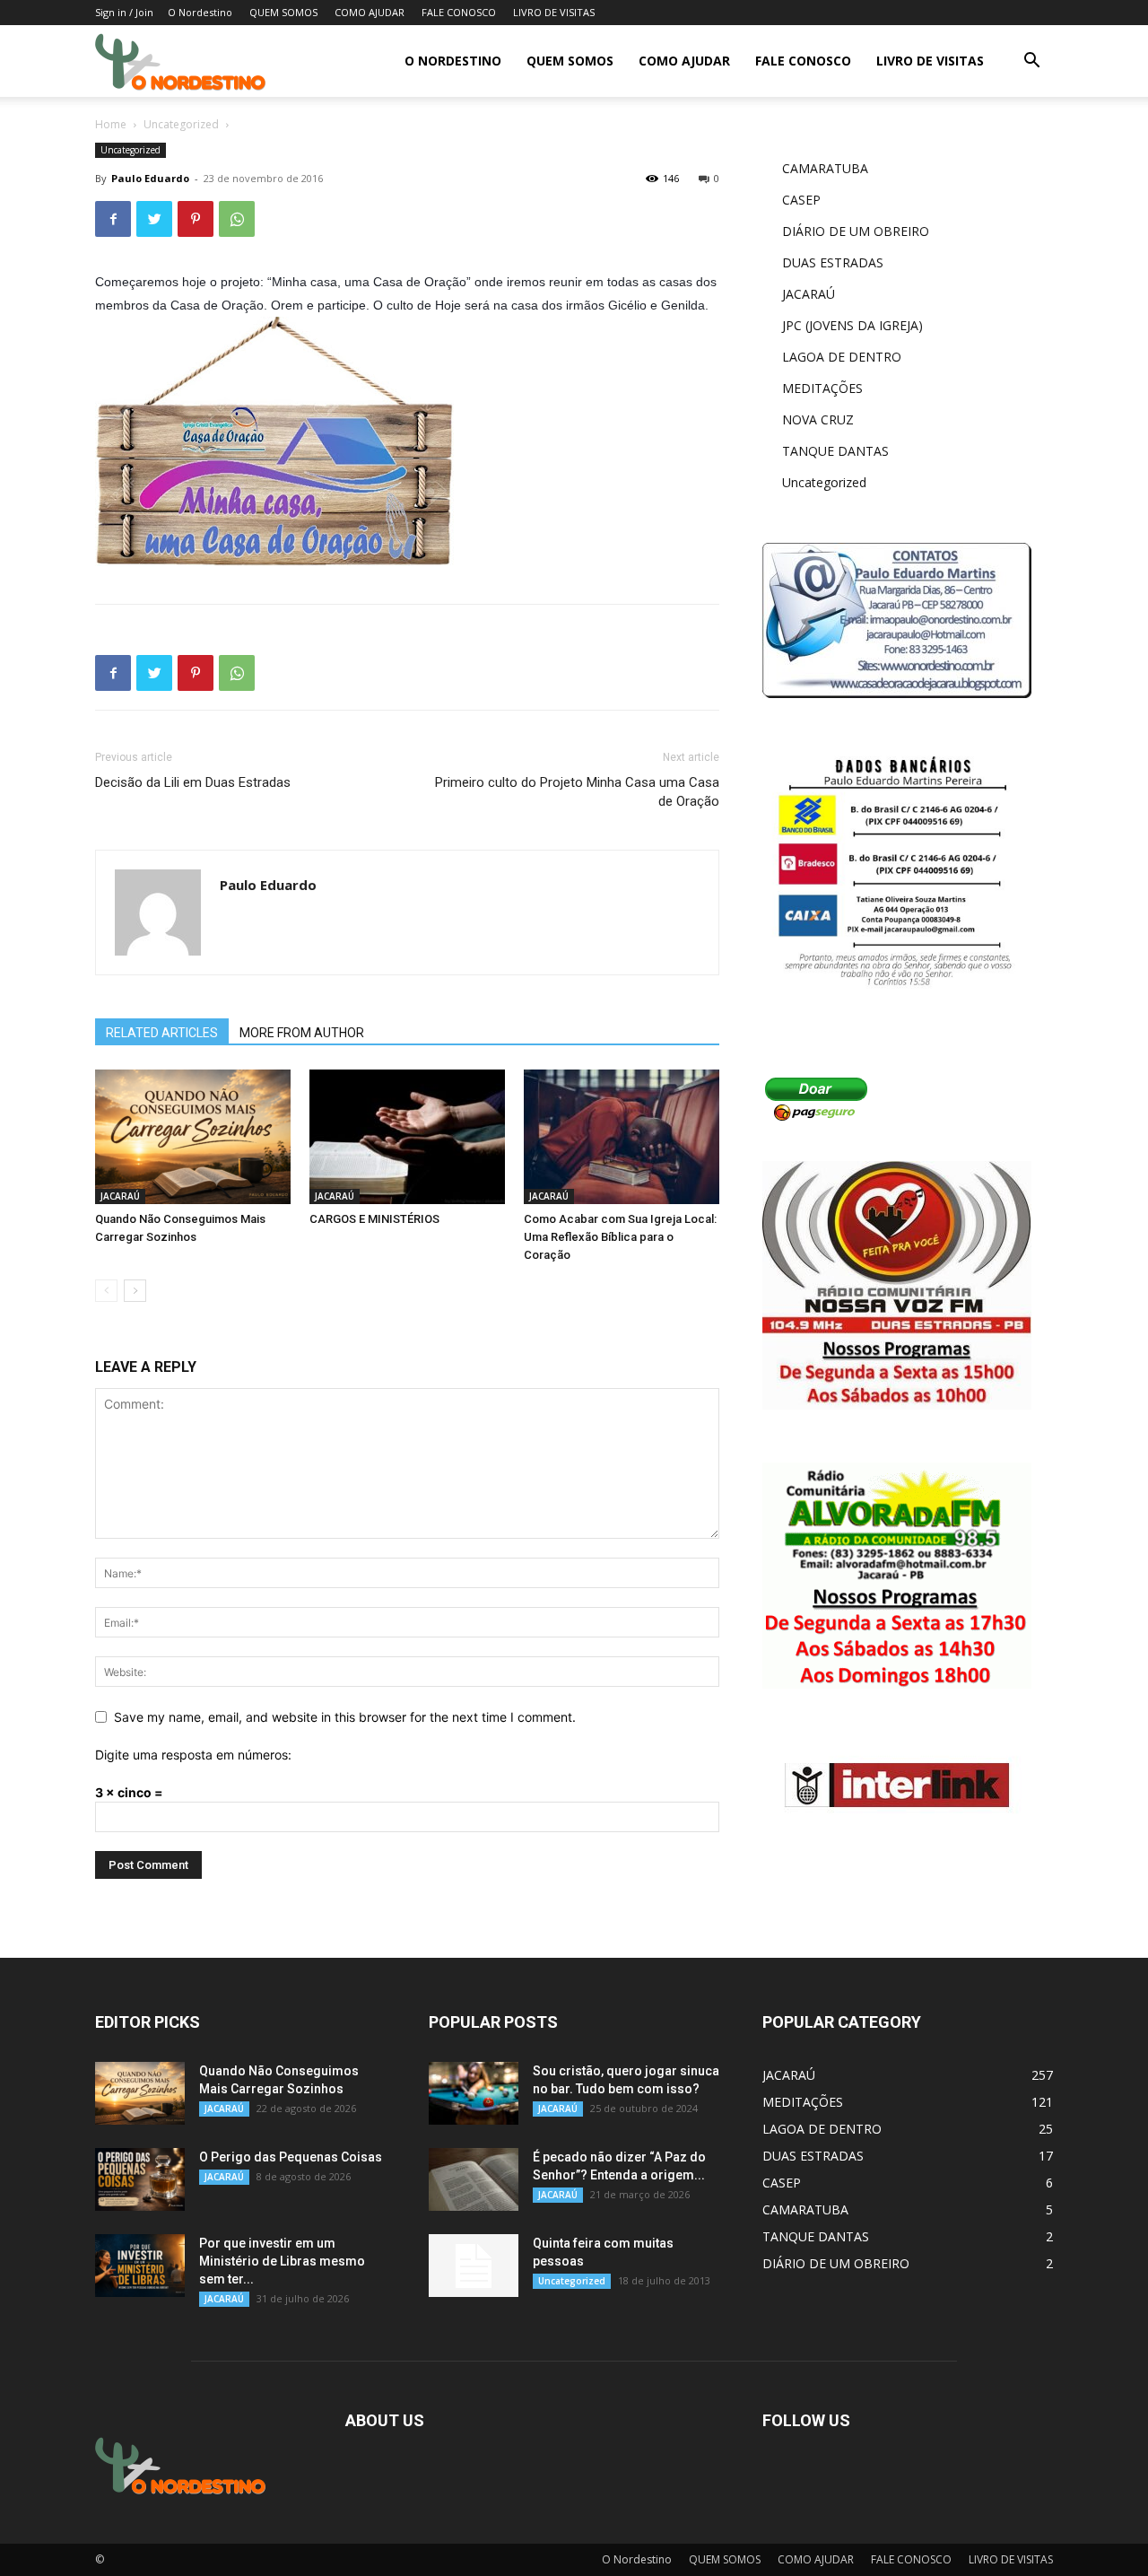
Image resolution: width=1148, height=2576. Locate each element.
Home (111, 124)
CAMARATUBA (825, 168)
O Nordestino (200, 12)
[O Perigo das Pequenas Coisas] (140, 2179)
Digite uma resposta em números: (193, 1755)
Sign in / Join (124, 12)
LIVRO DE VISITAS (554, 12)
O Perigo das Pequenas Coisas (291, 2157)
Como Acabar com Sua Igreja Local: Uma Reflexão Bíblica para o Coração (620, 1237)
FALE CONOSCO (459, 12)
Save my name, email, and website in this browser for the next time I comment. (345, 1717)
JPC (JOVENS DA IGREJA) (852, 325)
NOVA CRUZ (818, 419)
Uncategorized (181, 124)
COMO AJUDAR (370, 12)
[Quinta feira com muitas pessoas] (474, 2266)
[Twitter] (154, 219)
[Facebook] (113, 219)
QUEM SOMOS (283, 12)
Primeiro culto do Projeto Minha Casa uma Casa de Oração (577, 792)
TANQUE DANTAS (835, 451)
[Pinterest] (196, 219)
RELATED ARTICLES (162, 1033)
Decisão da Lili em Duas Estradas (193, 782)
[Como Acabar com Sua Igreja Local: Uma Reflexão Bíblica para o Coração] (622, 1137)
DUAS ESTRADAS (833, 262)
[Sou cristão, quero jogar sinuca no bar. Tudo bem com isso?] (474, 2093)
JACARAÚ (120, 1196)
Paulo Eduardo (150, 178)
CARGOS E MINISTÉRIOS (374, 1219)
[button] (1031, 62)
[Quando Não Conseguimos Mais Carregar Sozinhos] (193, 1137)
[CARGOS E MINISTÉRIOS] (407, 1137)
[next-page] (135, 1291)
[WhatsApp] (237, 219)
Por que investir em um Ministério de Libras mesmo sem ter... (282, 2261)
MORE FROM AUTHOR (302, 1033)
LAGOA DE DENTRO (842, 357)
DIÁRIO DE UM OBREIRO (856, 231)
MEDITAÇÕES (822, 388)
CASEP (801, 200)
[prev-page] (106, 1291)
